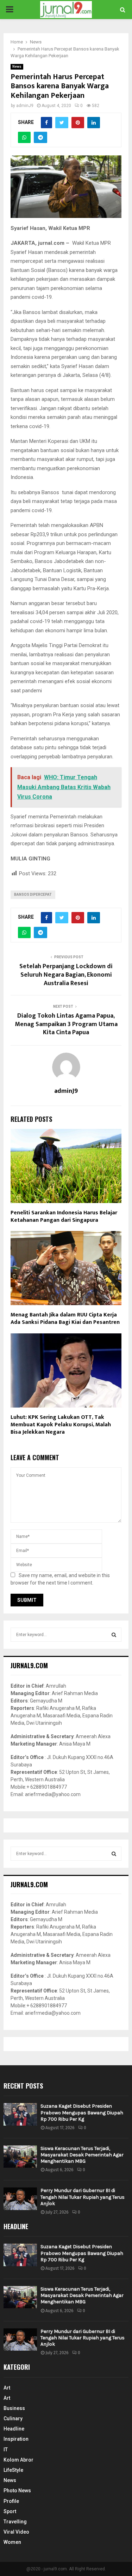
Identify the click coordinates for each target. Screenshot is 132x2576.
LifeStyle (13, 2470)
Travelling (15, 2522)
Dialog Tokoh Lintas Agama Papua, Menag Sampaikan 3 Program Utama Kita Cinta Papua (66, 1024)
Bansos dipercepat (33, 895)
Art (7, 2388)
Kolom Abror (18, 2460)
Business (14, 2408)
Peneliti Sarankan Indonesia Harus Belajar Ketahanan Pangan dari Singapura (64, 1216)
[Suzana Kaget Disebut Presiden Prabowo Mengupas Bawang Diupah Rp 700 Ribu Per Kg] (20, 2114)
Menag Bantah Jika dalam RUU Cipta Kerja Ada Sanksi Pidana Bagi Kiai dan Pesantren (65, 1319)
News (17, 67)
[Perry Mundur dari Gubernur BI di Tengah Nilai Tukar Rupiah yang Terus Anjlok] (20, 2199)
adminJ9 (25, 106)
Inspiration (16, 2439)
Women (12, 2542)
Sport (10, 2511)
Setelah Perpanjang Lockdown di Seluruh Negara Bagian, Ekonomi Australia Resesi (66, 975)
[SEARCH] (114, 1635)
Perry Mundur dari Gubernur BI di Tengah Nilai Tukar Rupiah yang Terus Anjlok (83, 2197)
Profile (11, 2501)
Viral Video (16, 2532)
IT (6, 2450)
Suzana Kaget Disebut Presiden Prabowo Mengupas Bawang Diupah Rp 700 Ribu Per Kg (82, 2112)
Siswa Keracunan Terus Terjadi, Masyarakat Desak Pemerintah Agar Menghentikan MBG (82, 2155)
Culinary (13, 2418)
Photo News (17, 2491)
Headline (14, 2429)
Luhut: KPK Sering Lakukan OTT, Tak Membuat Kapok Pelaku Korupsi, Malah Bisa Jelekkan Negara (61, 1425)
